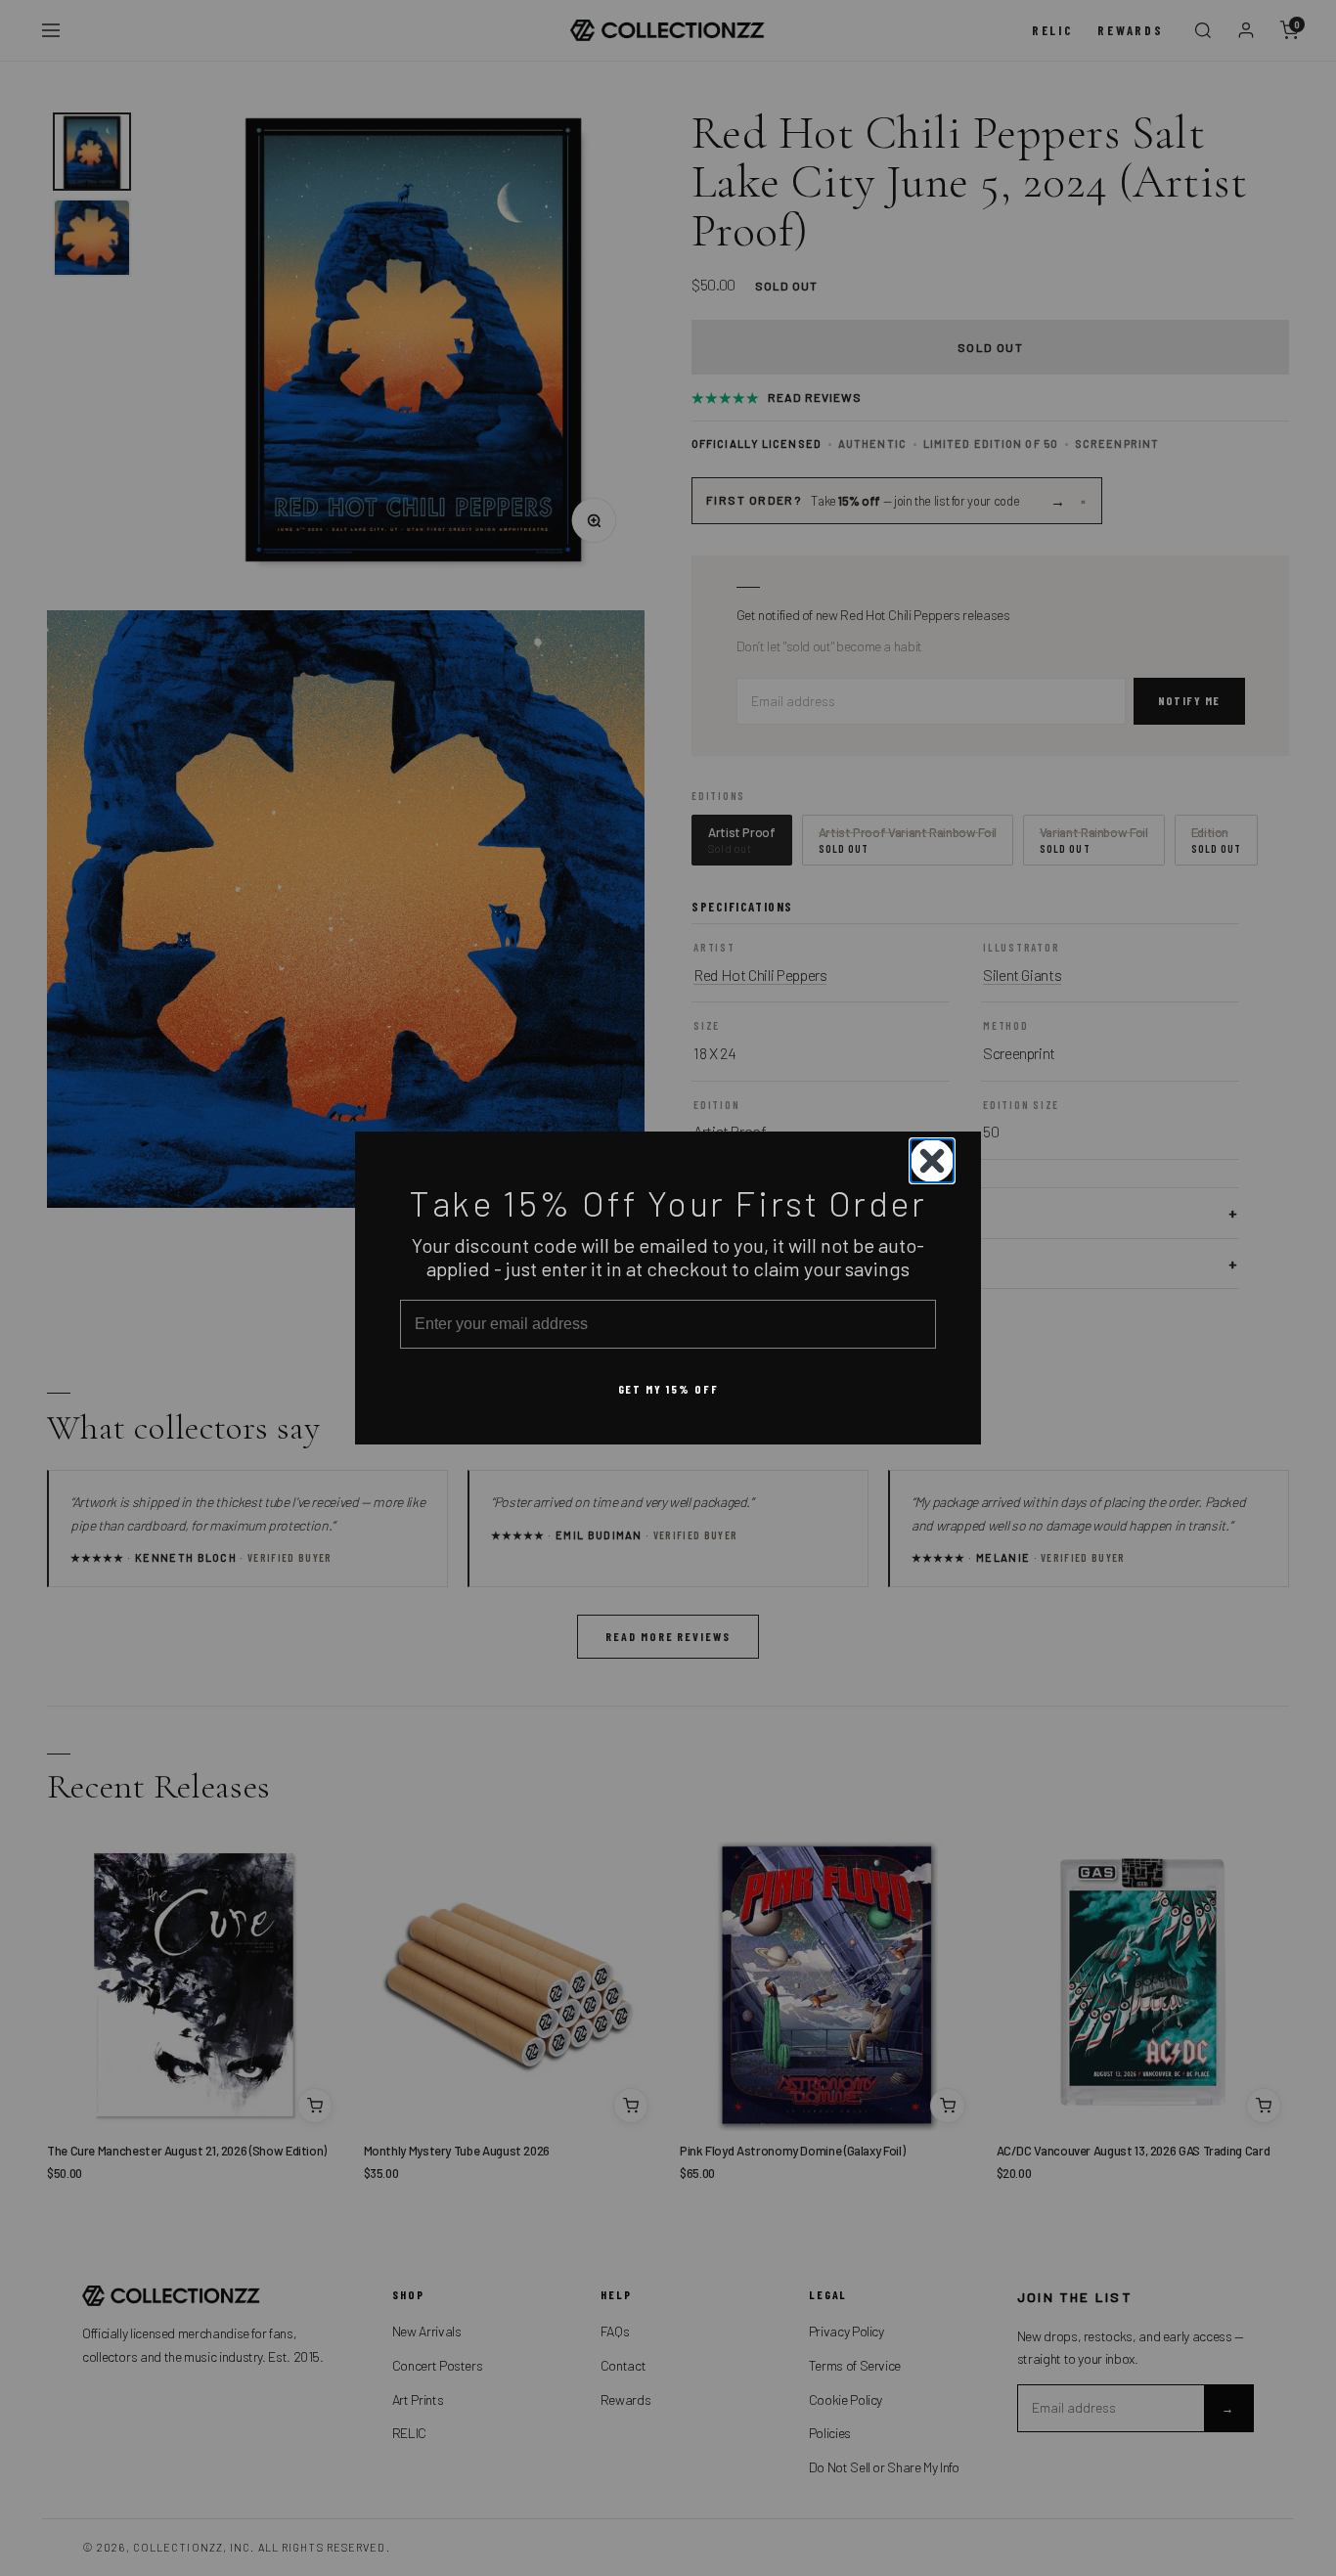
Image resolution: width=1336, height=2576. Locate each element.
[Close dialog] (932, 1161)
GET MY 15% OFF (668, 1389)
